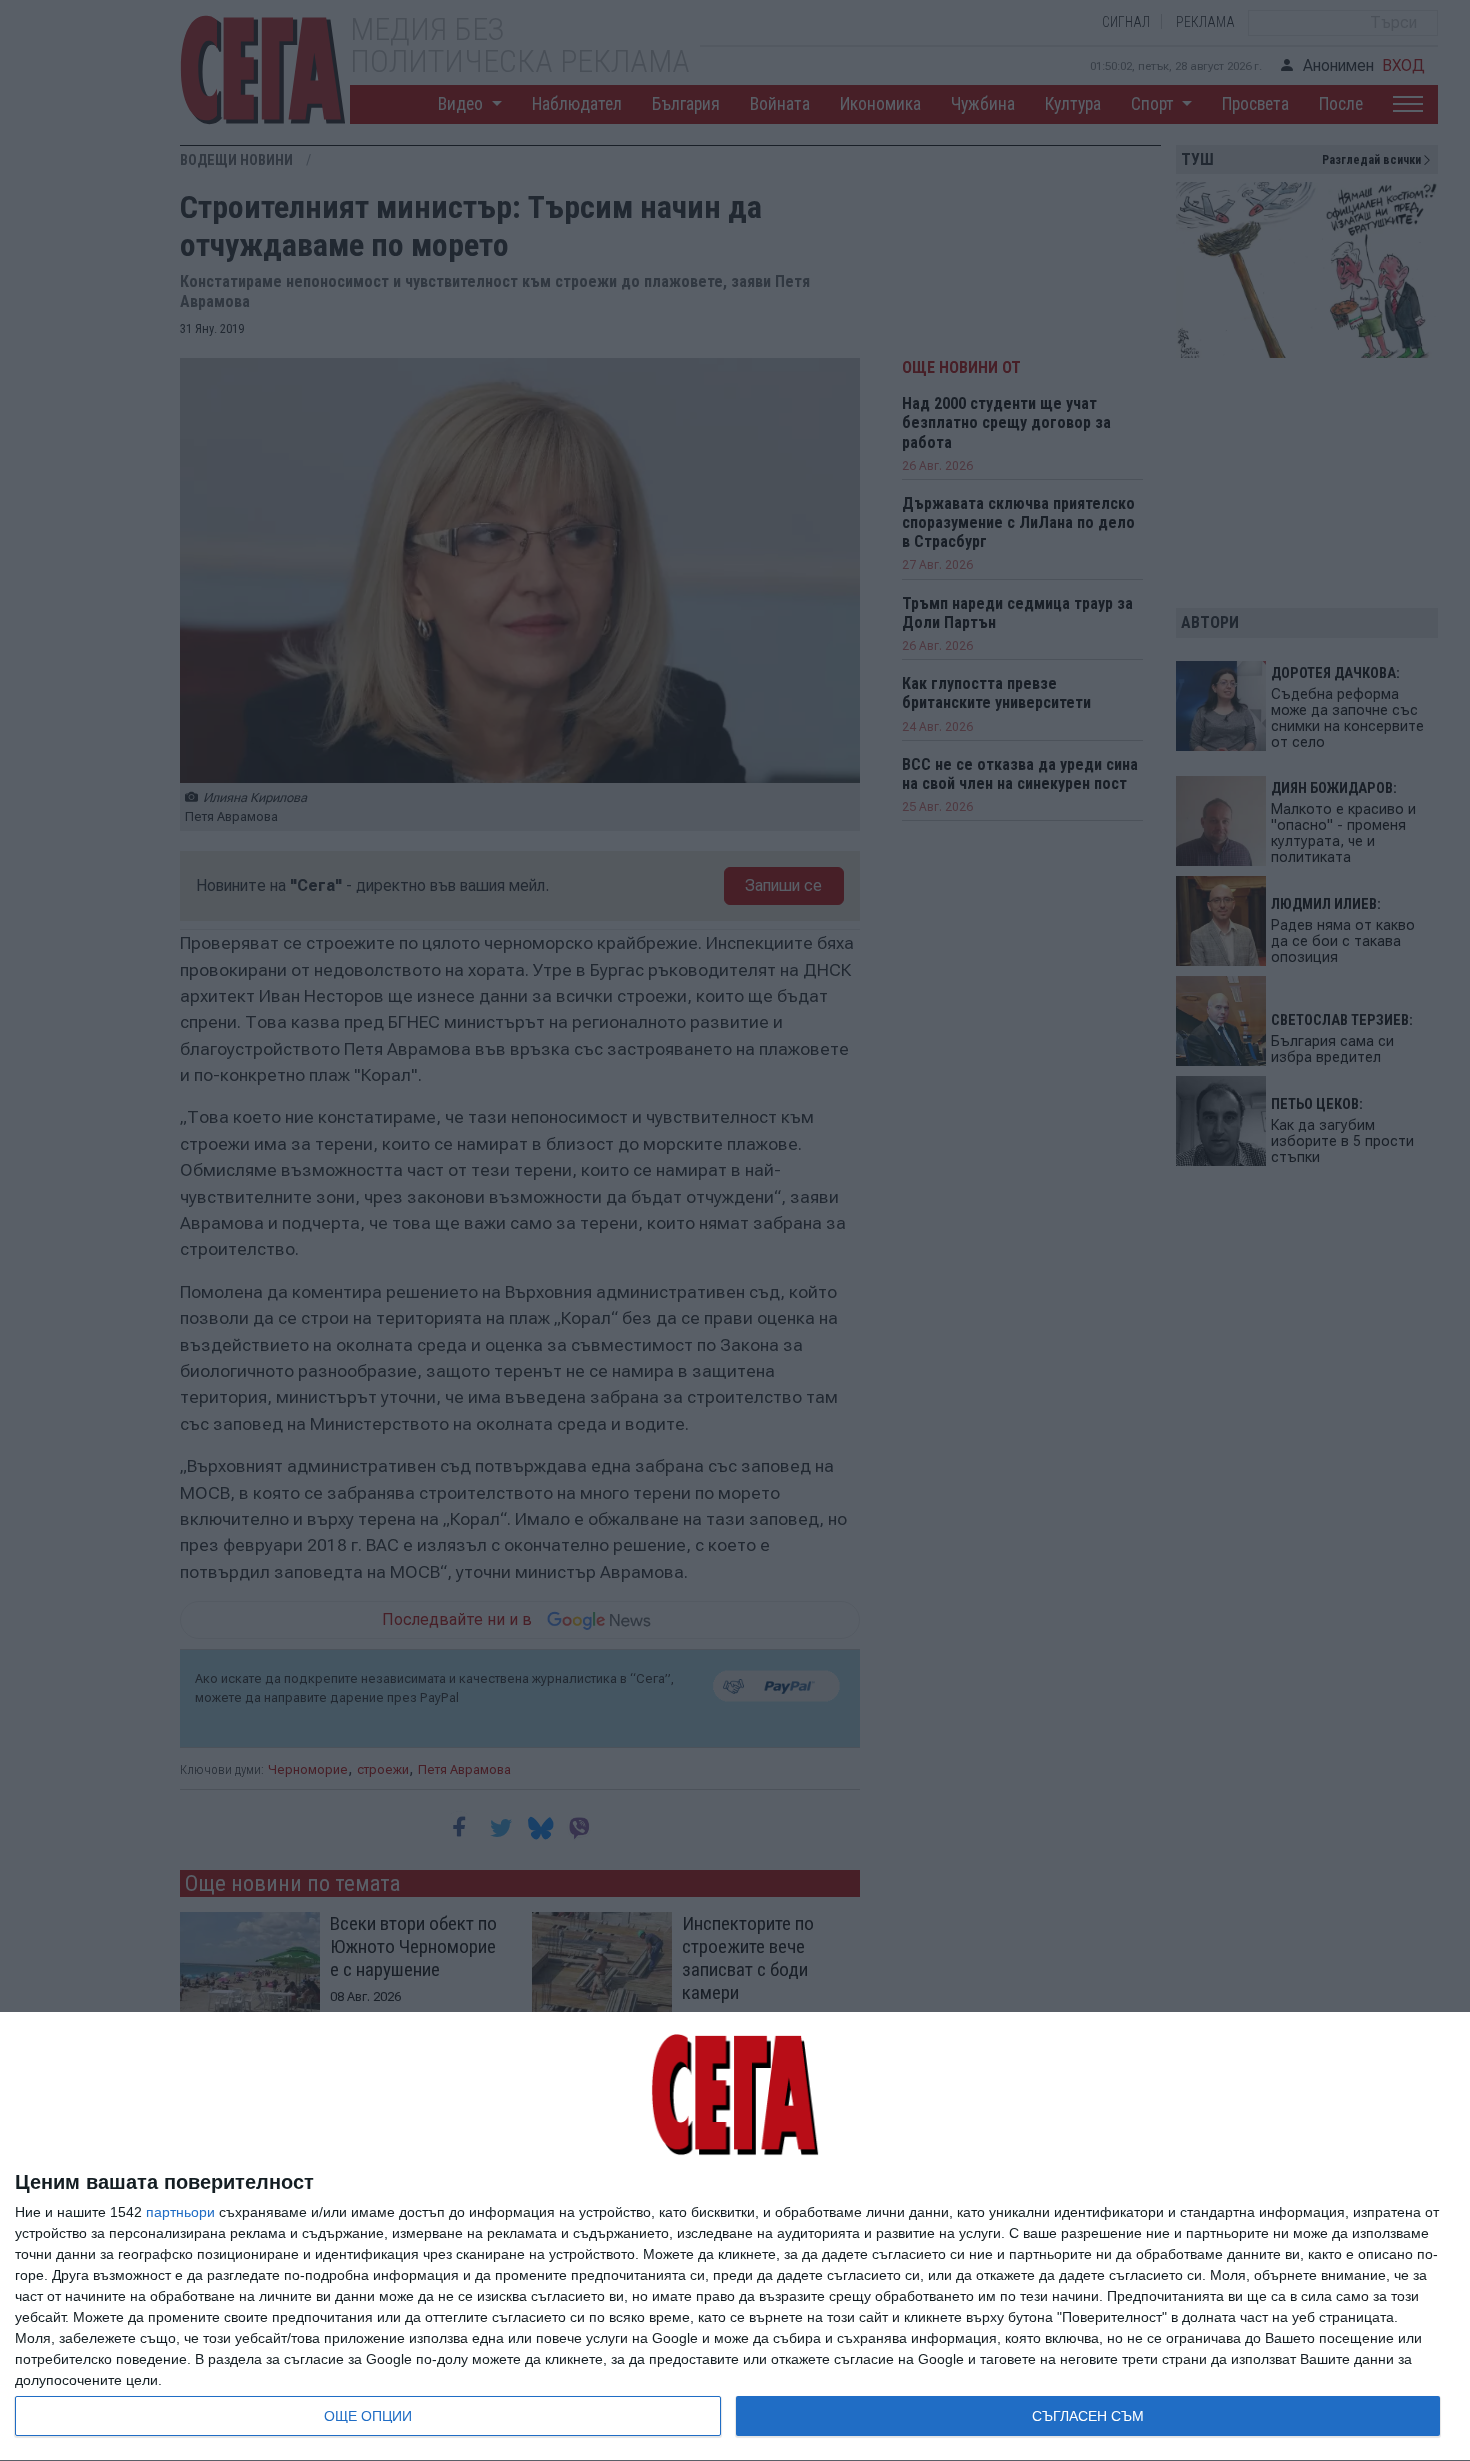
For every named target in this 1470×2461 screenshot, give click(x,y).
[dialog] (735, 2237)
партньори (180, 2212)
